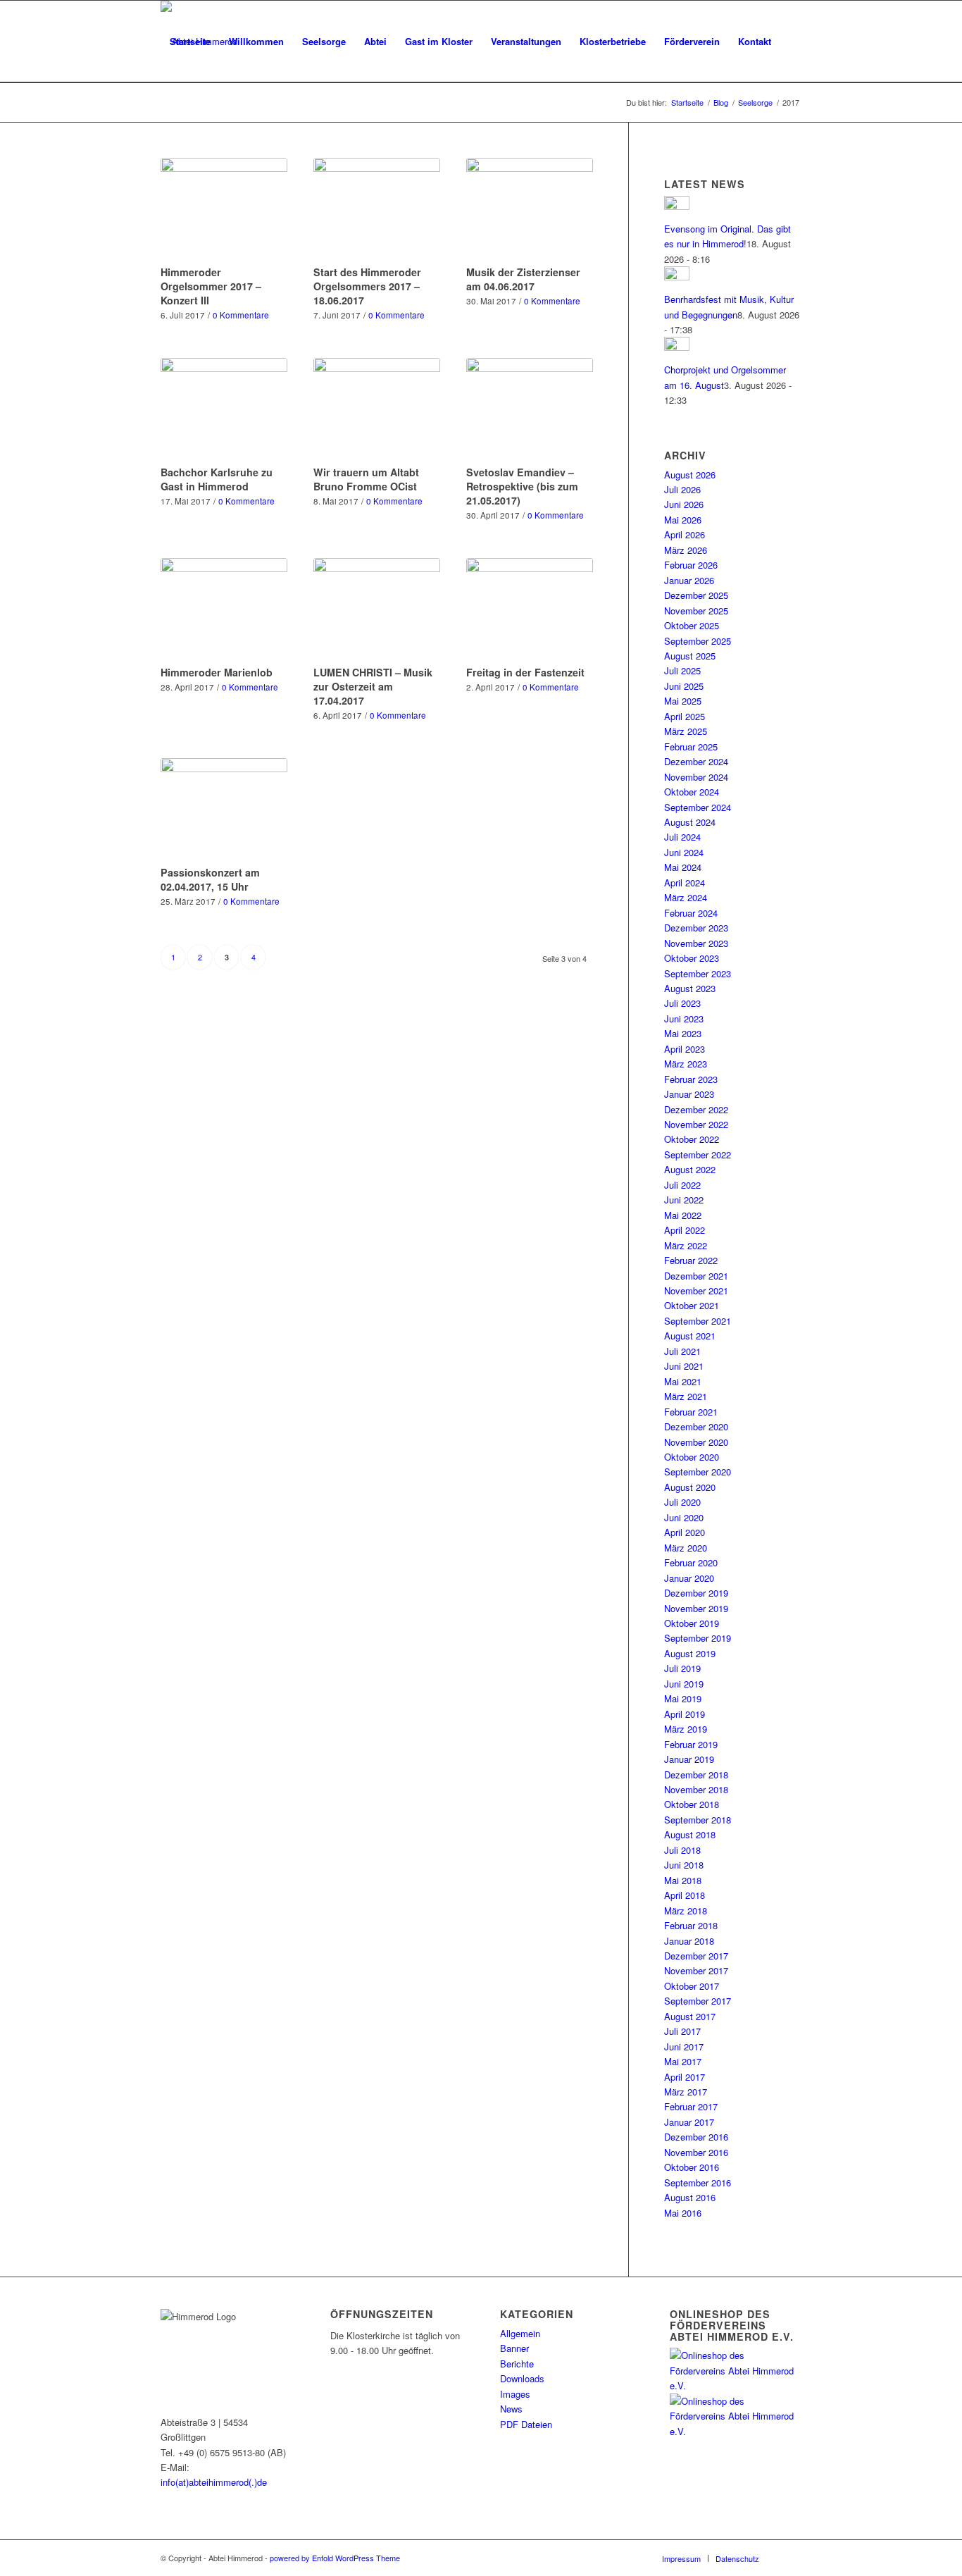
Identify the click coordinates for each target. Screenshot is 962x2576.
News (511, 2409)
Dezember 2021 (696, 1276)
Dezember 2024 (696, 761)
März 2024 (686, 897)
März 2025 (686, 731)
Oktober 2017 (692, 1986)
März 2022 (686, 1245)
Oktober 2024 (692, 792)
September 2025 (698, 641)
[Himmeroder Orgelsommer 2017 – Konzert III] (224, 209)
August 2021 (690, 1336)
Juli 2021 (682, 1351)
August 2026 (690, 475)
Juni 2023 (684, 1018)
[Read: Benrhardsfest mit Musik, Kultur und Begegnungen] (677, 277)
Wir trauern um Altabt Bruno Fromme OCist (366, 479)
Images (515, 2394)
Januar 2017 (689, 2122)
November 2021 (696, 1290)
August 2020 (690, 1487)
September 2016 (698, 2182)
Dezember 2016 (696, 2137)
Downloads (522, 2378)
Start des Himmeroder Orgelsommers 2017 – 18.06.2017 (367, 286)
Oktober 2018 (692, 1804)
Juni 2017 (684, 2046)
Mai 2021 (683, 1381)
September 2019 (698, 1638)
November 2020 (696, 1442)
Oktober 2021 (692, 1305)
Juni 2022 (684, 1200)
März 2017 (686, 2092)
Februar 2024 (691, 913)
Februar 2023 (691, 1079)
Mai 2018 (683, 1880)
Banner (514, 2348)
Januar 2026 (689, 580)
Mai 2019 (683, 1698)
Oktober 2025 (692, 625)
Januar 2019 (689, 1759)
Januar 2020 (689, 1578)
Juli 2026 (682, 489)
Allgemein (520, 2333)
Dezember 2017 (696, 1956)
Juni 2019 (684, 1684)
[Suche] (174, 123)
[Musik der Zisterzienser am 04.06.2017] (530, 209)
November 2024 (696, 777)
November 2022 (696, 1124)
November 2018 (696, 1789)
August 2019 (690, 1653)
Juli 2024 (682, 837)
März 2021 (686, 1396)
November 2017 (696, 1970)
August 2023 (690, 988)
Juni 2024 (684, 852)
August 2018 (690, 1834)
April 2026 (685, 534)
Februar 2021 (691, 1412)
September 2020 (698, 1472)
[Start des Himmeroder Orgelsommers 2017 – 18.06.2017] (377, 209)
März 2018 (686, 1911)
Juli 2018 (682, 1850)
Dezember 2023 (696, 928)
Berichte (517, 2364)
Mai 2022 (683, 1215)
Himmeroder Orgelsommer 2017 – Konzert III (211, 286)
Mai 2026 (683, 520)
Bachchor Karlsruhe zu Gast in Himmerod (217, 479)
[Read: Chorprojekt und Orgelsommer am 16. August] (677, 347)
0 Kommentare (241, 315)
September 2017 (698, 2001)
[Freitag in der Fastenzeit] (530, 609)
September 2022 (698, 1154)
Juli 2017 (682, 2031)
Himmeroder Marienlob (217, 672)
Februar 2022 (691, 1260)
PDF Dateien (526, 2424)
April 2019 (685, 1714)
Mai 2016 (683, 2213)
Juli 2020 (682, 1502)
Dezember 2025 (696, 595)
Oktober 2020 (692, 1457)
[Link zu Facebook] (791, 2558)
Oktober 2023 (692, 958)
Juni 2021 (684, 1366)
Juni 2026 (684, 504)
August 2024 (690, 822)
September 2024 (698, 807)
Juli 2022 (682, 1185)
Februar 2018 (691, 1925)
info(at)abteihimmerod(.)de (214, 2482)
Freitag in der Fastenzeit (525, 672)
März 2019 (686, 1729)
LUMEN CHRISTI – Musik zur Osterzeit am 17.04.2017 (373, 686)
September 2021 (698, 1321)
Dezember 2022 (696, 1109)
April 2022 (685, 1230)
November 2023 (696, 943)
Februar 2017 (691, 2106)
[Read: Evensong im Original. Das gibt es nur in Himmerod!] (677, 206)
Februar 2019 (691, 1744)
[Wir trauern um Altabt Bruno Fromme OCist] (377, 409)
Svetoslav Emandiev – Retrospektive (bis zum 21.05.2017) (522, 486)
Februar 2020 (691, 1562)
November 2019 (696, 1608)
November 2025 (696, 611)
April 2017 (685, 2077)
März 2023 (686, 1064)
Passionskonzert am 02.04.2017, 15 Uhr (210, 879)
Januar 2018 (689, 1941)
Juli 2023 (682, 1003)
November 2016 (696, 2152)
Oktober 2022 (692, 1139)
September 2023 (698, 973)
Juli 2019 (682, 1668)
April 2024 (685, 883)
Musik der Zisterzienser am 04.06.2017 (523, 279)
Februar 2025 (691, 747)
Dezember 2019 (696, 1593)
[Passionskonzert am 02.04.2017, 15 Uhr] (224, 810)
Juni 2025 (684, 686)
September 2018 (698, 1820)
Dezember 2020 (696, 1426)
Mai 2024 (683, 867)
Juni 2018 (684, 1865)
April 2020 (685, 1532)
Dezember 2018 (696, 1775)
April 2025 (685, 716)
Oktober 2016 (692, 2167)
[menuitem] (190, 42)
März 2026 (686, 550)
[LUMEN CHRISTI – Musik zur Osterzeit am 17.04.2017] (377, 609)
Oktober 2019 (692, 1623)
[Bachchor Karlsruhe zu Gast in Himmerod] (224, 409)
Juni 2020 (684, 1517)
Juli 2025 (682, 670)
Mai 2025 (683, 701)
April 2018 (685, 1895)
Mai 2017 (683, 2061)
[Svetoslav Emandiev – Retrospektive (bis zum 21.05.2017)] (530, 409)
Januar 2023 (689, 1094)
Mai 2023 (683, 1033)
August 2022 (690, 1169)
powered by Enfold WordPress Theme (335, 2558)
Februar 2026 (691, 565)
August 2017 (690, 2016)
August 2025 (690, 656)
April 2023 (685, 1049)
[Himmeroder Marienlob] (224, 609)
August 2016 (690, 2197)
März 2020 (686, 1548)
